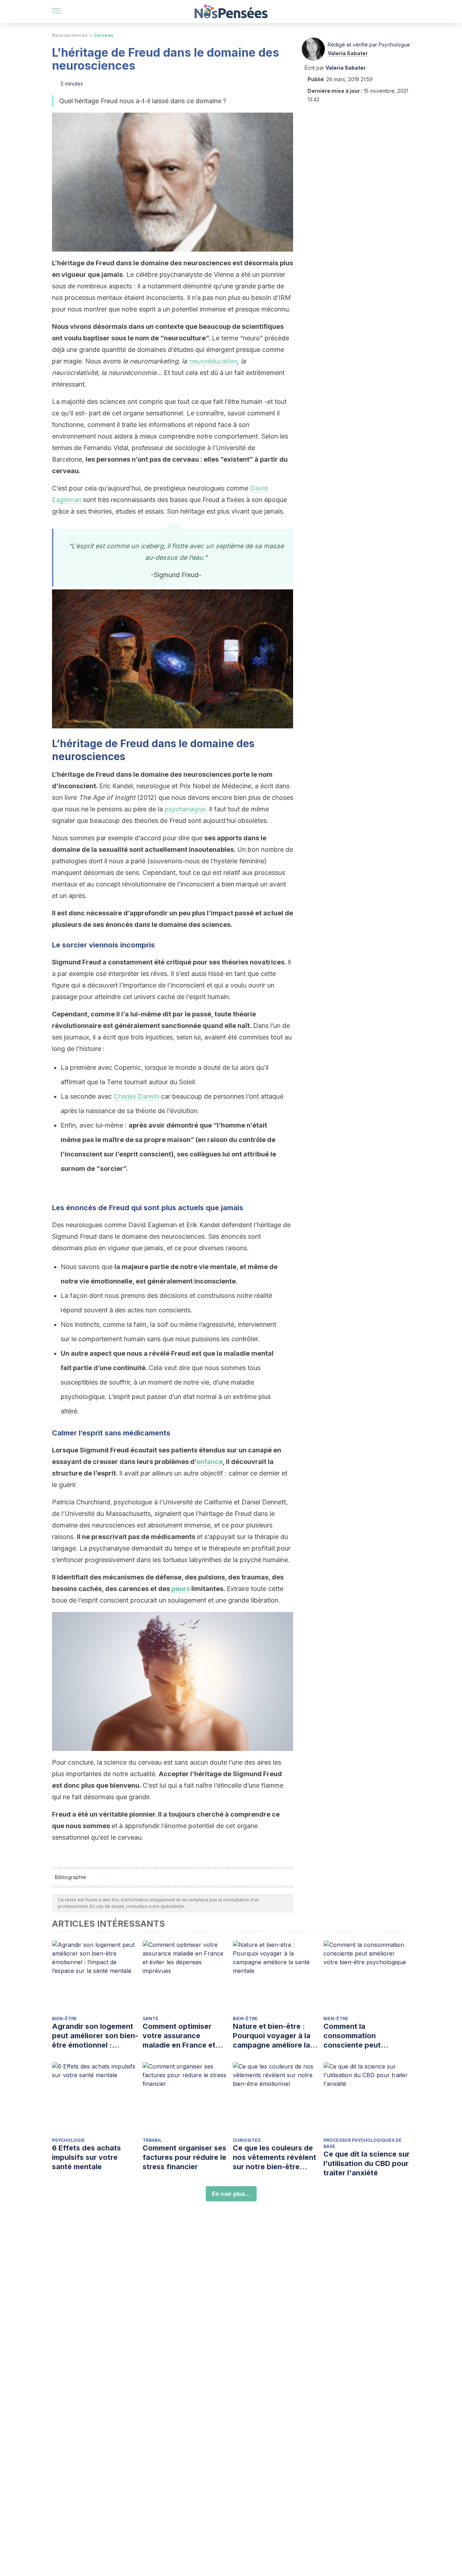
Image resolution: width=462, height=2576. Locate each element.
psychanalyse (185, 809)
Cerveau (104, 35)
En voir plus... (231, 2194)
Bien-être (64, 2019)
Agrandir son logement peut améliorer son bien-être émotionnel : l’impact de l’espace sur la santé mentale (95, 2036)
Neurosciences (70, 35)
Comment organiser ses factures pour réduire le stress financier (184, 2157)
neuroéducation (213, 361)
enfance (210, 1462)
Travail (152, 2140)
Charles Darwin (136, 1096)
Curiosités (247, 2140)
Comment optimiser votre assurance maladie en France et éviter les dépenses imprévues (179, 2036)
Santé (151, 2019)
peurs (181, 1589)
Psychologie (68, 2140)
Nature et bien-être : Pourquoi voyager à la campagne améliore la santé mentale (272, 2036)
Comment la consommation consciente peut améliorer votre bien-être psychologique (361, 2036)
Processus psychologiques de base (363, 2143)
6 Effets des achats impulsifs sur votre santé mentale (86, 2157)
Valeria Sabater (348, 53)
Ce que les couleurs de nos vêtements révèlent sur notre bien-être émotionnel (274, 2157)
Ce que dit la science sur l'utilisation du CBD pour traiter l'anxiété (367, 2163)
